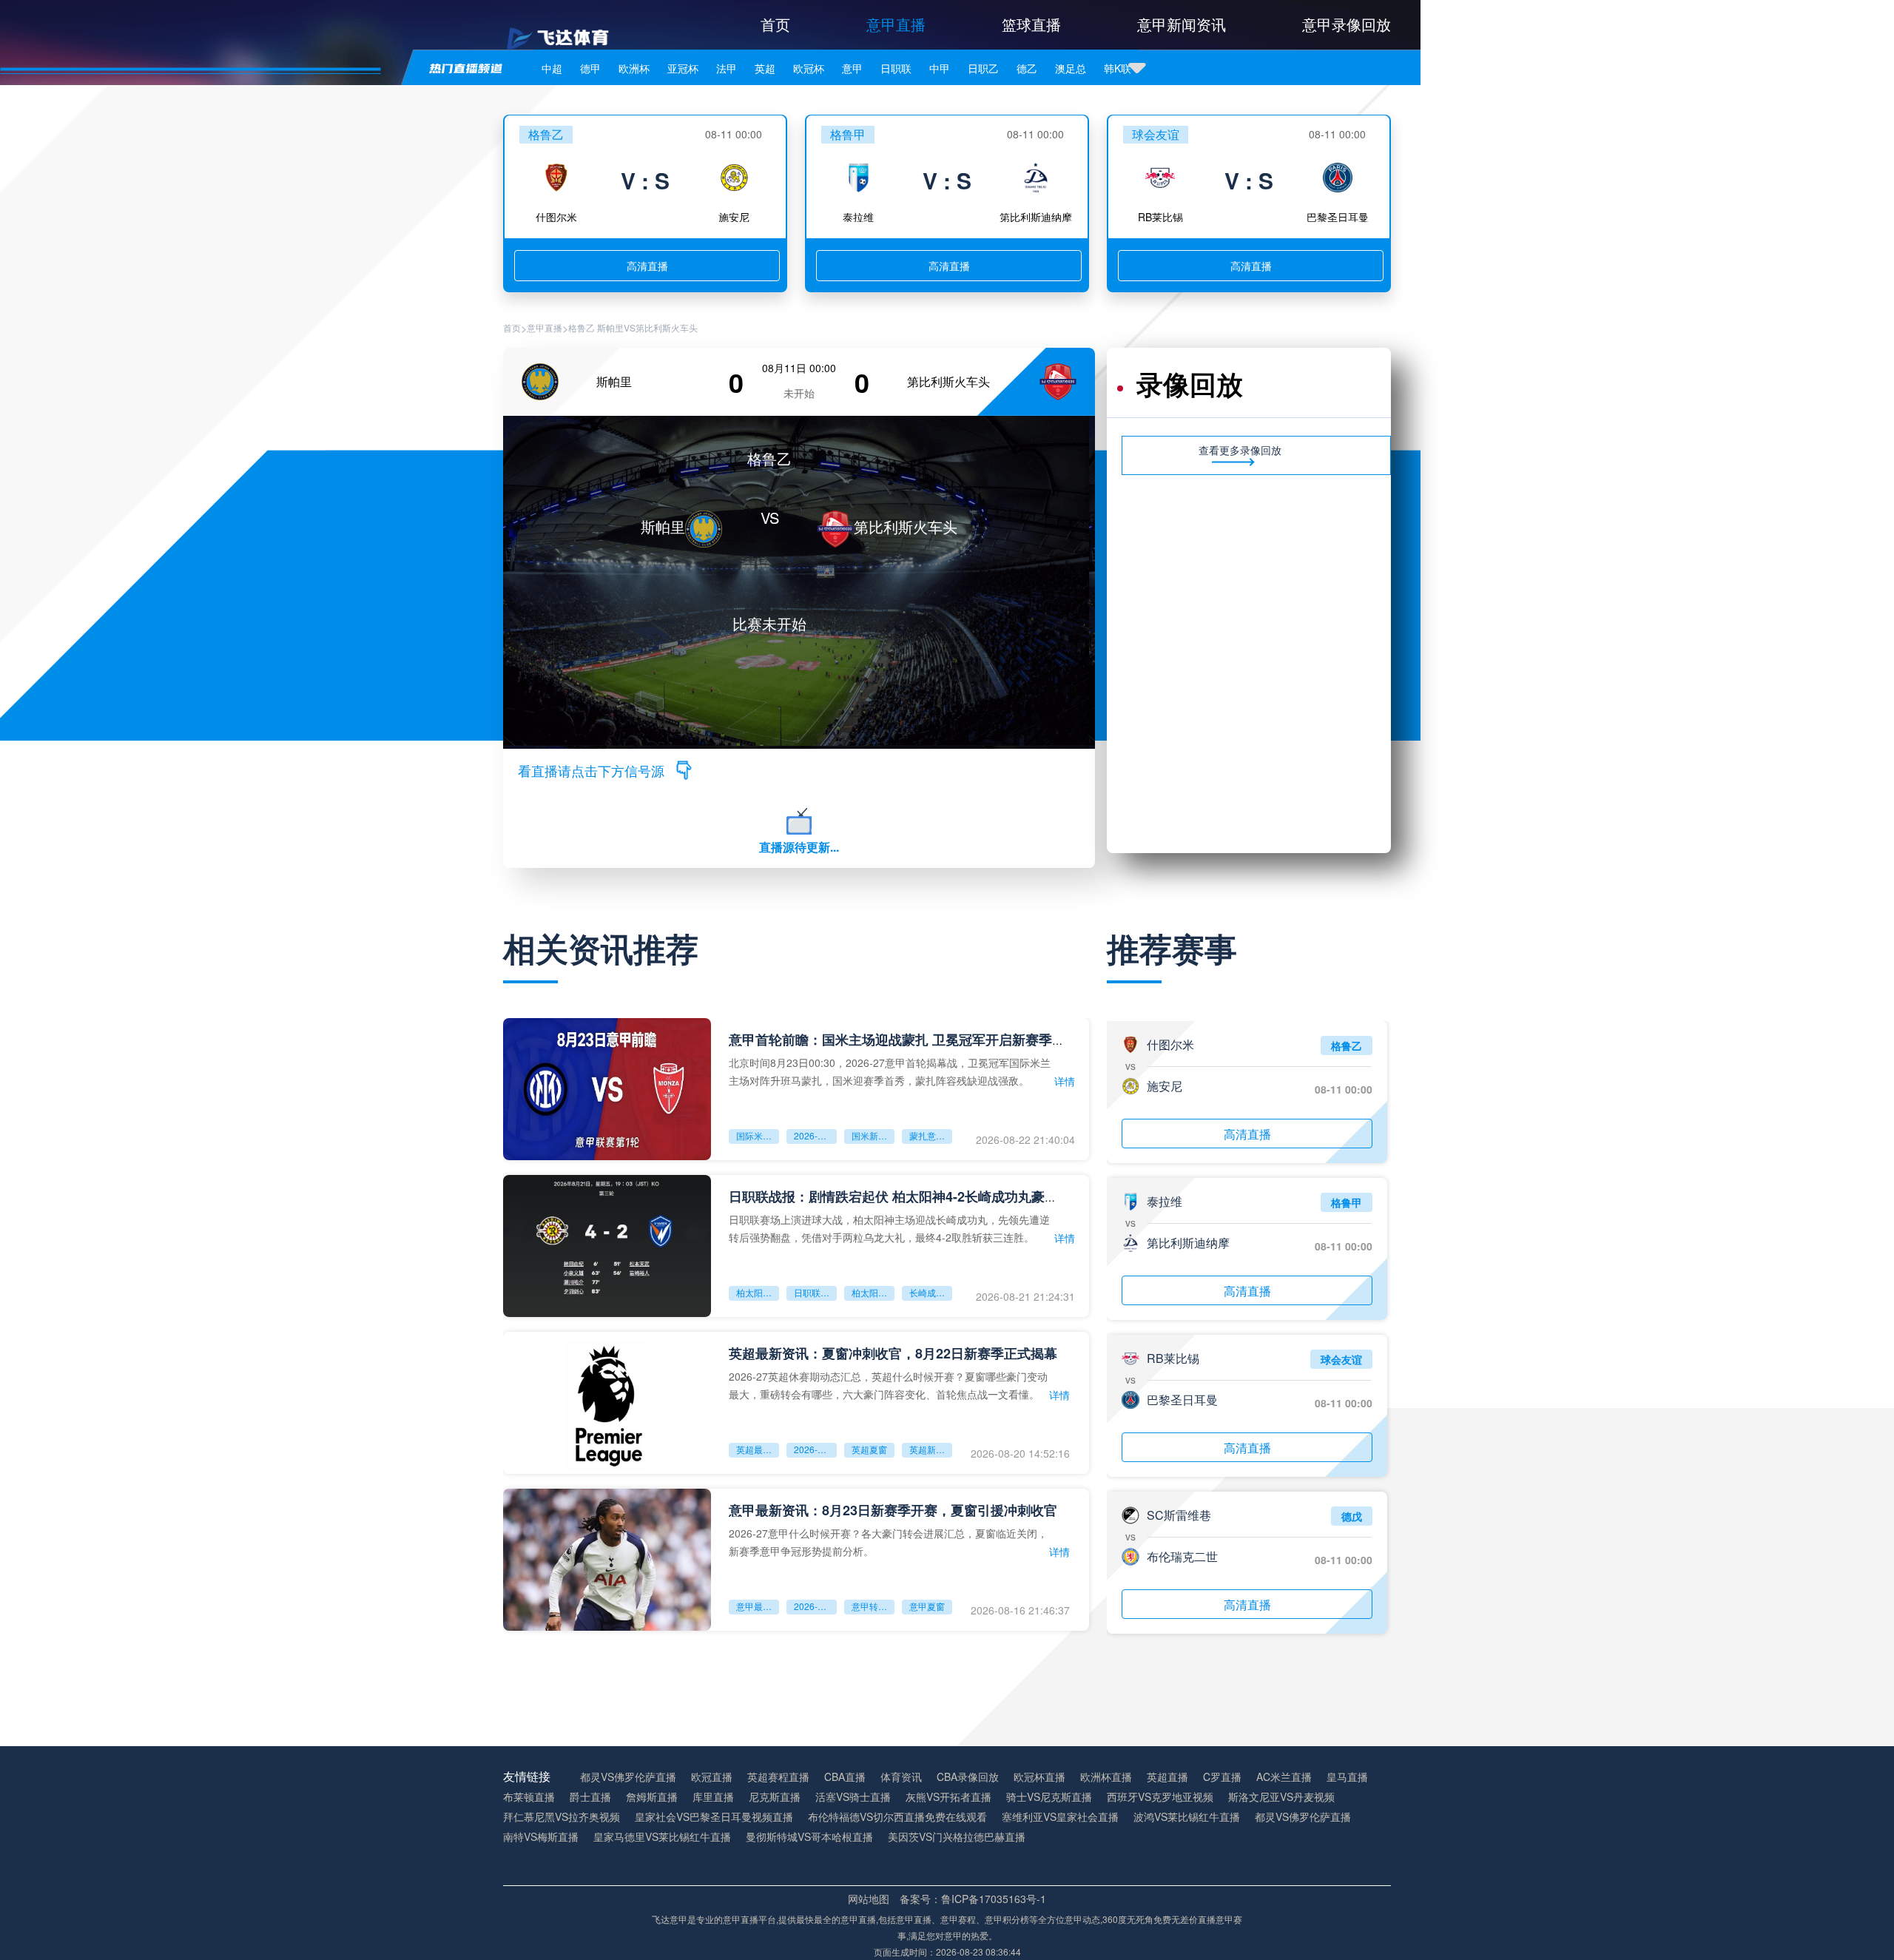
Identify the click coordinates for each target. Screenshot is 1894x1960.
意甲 (852, 68)
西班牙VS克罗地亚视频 (1160, 1797)
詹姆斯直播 (652, 1797)
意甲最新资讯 (758, 1606)
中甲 (940, 68)
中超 (552, 68)
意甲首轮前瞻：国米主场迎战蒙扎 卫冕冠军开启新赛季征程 (904, 1040)
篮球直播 (1031, 24)
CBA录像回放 (968, 1777)
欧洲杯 (634, 68)
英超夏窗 (869, 1449)
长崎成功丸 (931, 1292)
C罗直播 (1222, 1777)
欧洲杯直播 (1106, 1777)
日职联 (896, 68)
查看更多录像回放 (1240, 450)
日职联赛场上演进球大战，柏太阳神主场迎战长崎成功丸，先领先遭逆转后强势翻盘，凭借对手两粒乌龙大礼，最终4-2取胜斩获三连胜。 (889, 1228)
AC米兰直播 (1284, 1777)
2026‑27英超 (815, 1449)
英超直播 (1167, 1777)
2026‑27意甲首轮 (815, 1135)
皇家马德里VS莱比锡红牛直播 (662, 1837)
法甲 (727, 68)
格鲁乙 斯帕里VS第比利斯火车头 (633, 328)
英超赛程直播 (778, 1777)
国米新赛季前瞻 (873, 1135)
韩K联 (1118, 68)
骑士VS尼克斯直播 (1049, 1797)
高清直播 (647, 266)
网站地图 (869, 1899)
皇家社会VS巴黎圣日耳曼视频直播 (714, 1817)
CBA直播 (845, 1777)
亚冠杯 (683, 68)
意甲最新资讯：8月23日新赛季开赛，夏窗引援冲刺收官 (893, 1510)
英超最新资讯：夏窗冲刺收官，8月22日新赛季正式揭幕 (893, 1353)
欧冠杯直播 (1039, 1777)
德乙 (1027, 68)
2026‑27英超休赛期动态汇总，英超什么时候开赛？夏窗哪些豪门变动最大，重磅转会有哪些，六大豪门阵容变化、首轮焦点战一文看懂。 (888, 1385)
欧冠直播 (712, 1777)
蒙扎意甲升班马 (931, 1135)
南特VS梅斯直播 (541, 1837)
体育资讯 (901, 1777)
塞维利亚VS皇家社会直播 (1060, 1817)
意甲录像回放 (1347, 24)
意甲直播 (896, 24)
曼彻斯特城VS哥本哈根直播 (809, 1837)
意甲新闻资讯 (1182, 24)
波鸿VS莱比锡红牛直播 (1187, 1817)
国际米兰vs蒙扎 (758, 1135)
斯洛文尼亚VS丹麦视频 (1281, 1797)
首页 (775, 24)
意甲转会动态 (873, 1606)
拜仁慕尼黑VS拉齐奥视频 (562, 1817)
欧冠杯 (809, 68)
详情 (1065, 1081)
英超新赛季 (931, 1449)
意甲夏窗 (927, 1606)
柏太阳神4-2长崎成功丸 (758, 1292)
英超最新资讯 (758, 1449)
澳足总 (1071, 68)
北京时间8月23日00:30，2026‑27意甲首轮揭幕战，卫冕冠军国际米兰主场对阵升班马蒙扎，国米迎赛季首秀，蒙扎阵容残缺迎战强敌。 (890, 1071)
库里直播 (713, 1797)
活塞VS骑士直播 (853, 1797)
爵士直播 (590, 1797)
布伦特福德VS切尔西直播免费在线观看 (897, 1817)
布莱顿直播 (529, 1797)
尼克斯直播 (775, 1797)
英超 (765, 68)
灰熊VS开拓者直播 (948, 1797)
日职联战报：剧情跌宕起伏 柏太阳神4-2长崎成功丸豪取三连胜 (913, 1196)
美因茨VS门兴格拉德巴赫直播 (957, 1837)
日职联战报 (815, 1292)
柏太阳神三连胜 (873, 1292)
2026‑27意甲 (815, 1606)
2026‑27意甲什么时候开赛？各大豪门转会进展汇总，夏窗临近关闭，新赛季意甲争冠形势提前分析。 (888, 1542)
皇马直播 (1347, 1777)
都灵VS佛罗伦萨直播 (628, 1777)
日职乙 (983, 68)
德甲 (590, 68)
